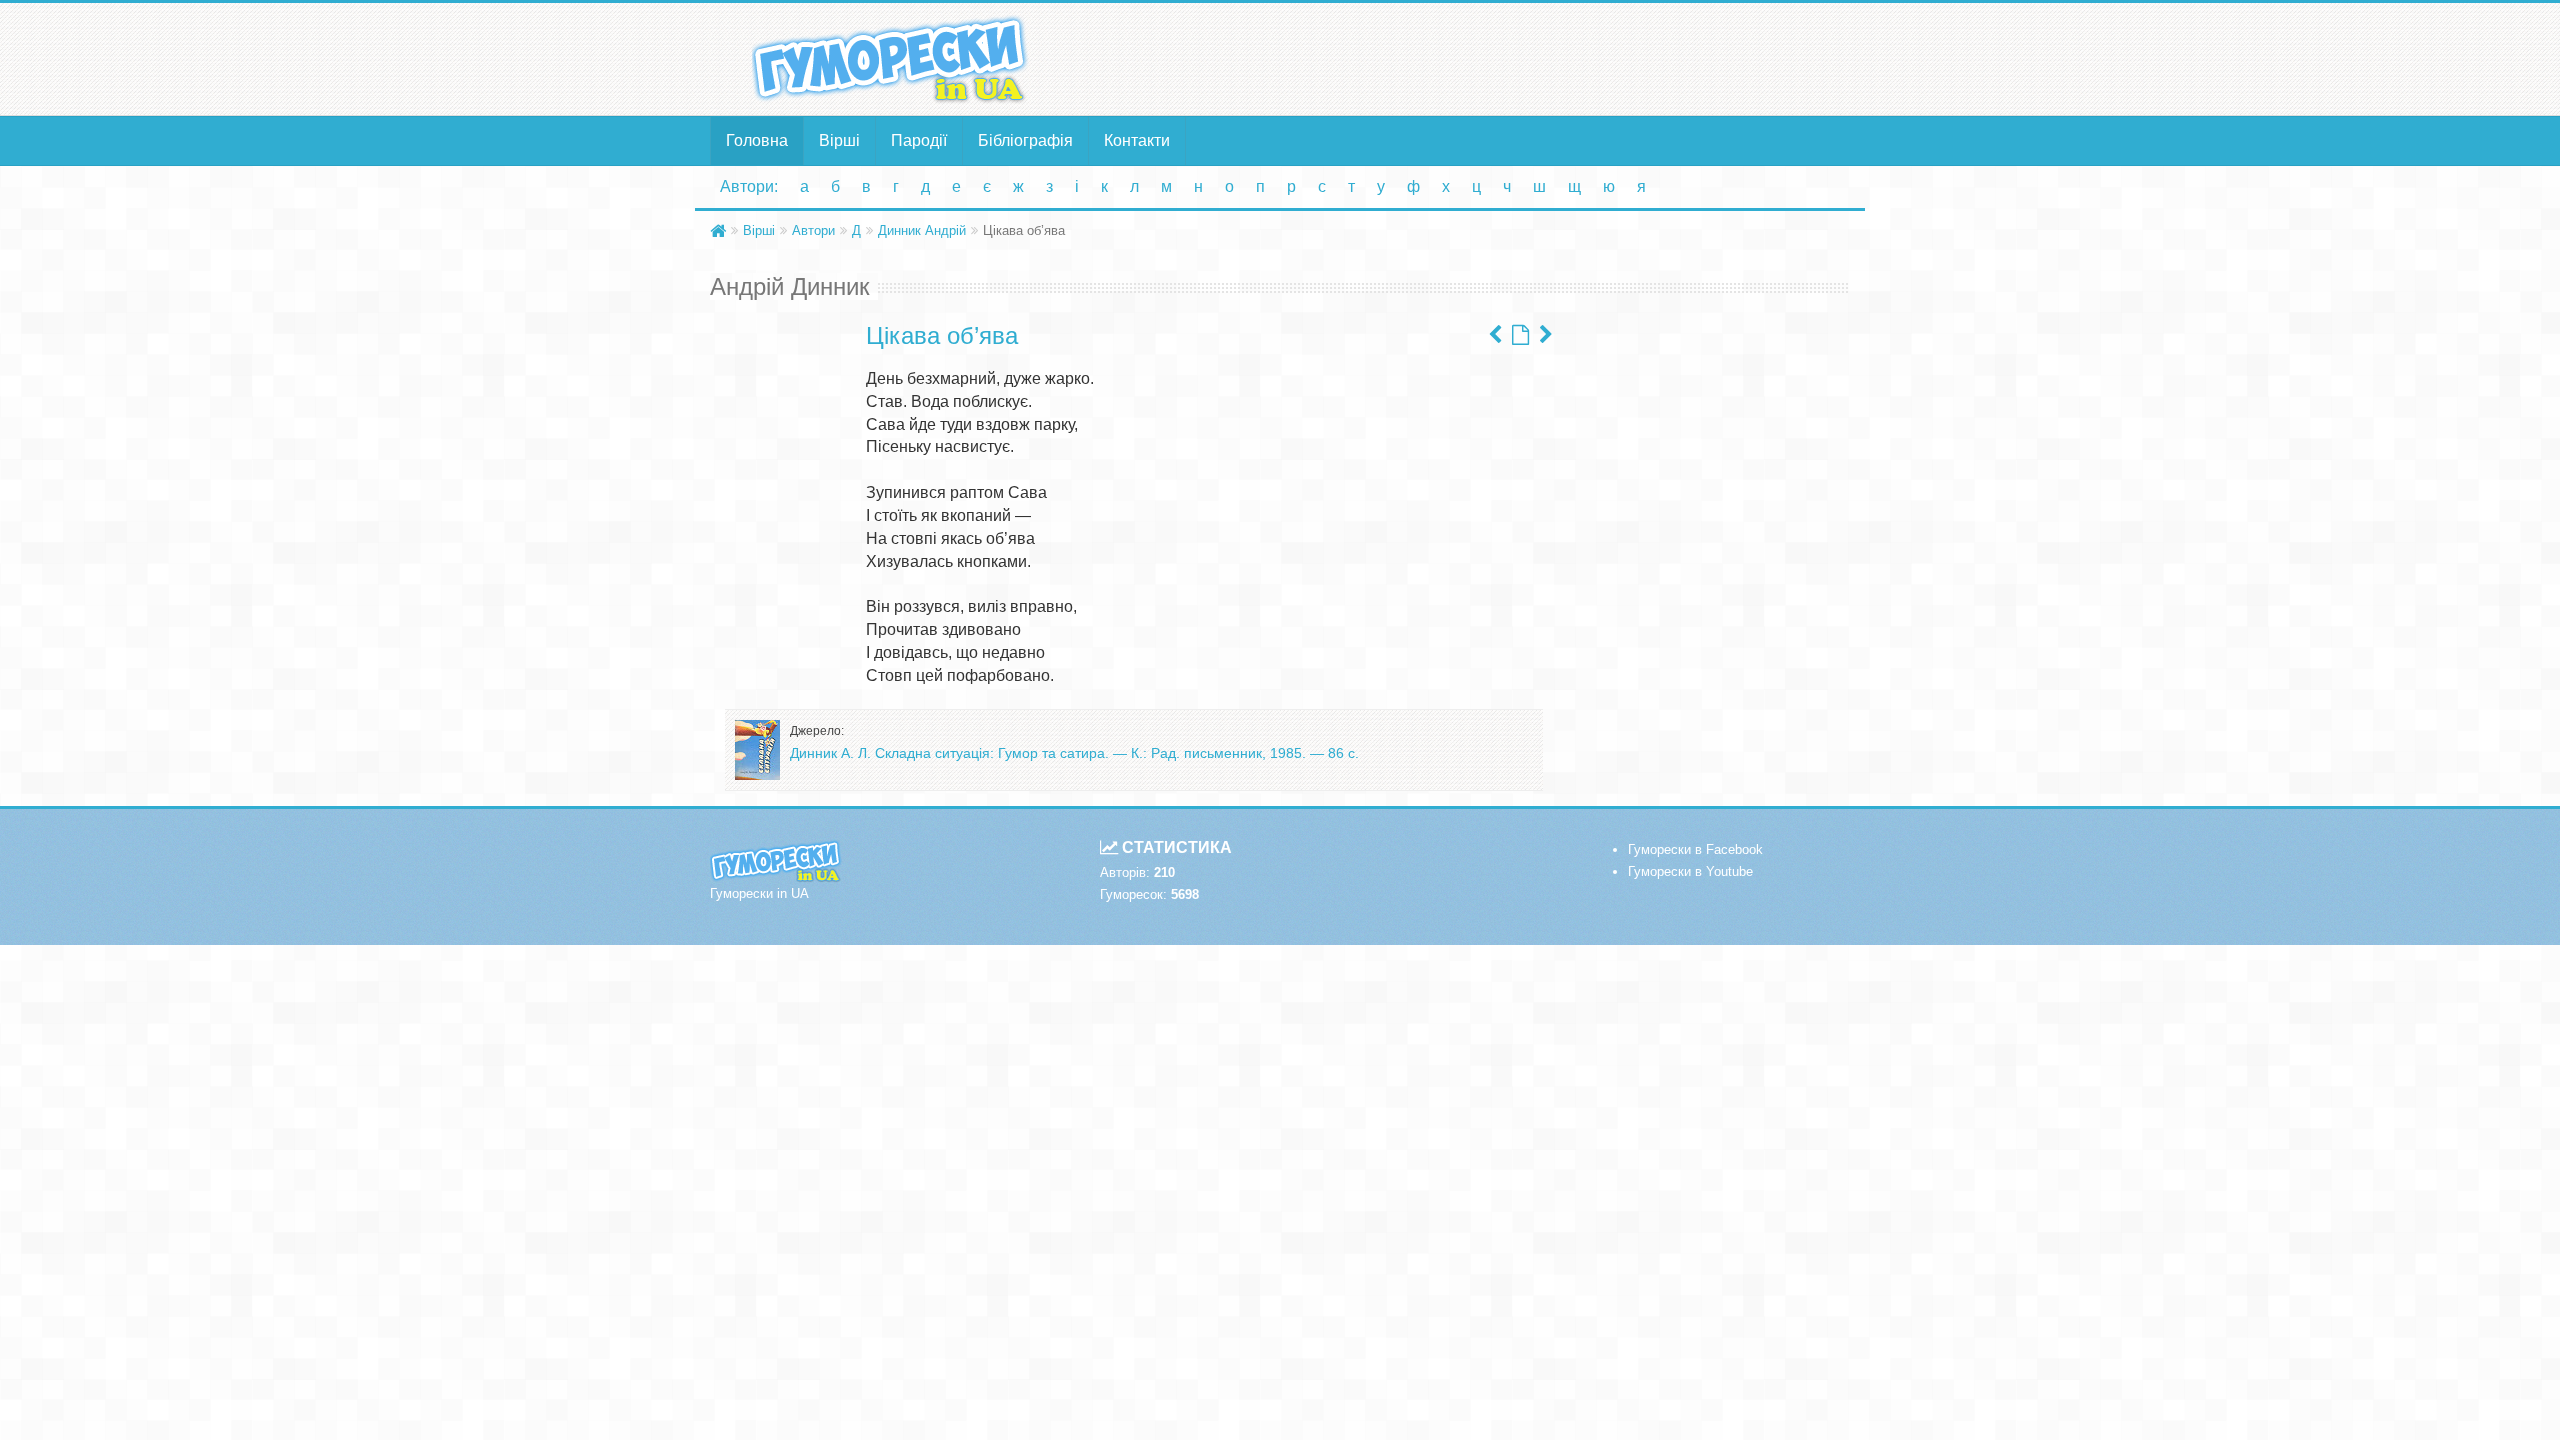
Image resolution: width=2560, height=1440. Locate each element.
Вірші (839, 140)
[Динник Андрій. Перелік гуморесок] (1520, 335)
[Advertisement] (1475, 58)
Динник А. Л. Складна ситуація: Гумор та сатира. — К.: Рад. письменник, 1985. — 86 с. (1074, 753)
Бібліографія (1025, 140)
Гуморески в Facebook (1695, 849)
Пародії (919, 140)
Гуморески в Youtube (1690, 871)
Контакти (1137, 140)
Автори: (749, 186)
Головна (757, 140)
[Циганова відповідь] (1495, 335)
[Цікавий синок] (1546, 335)
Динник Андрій (922, 230)
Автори (813, 230)
